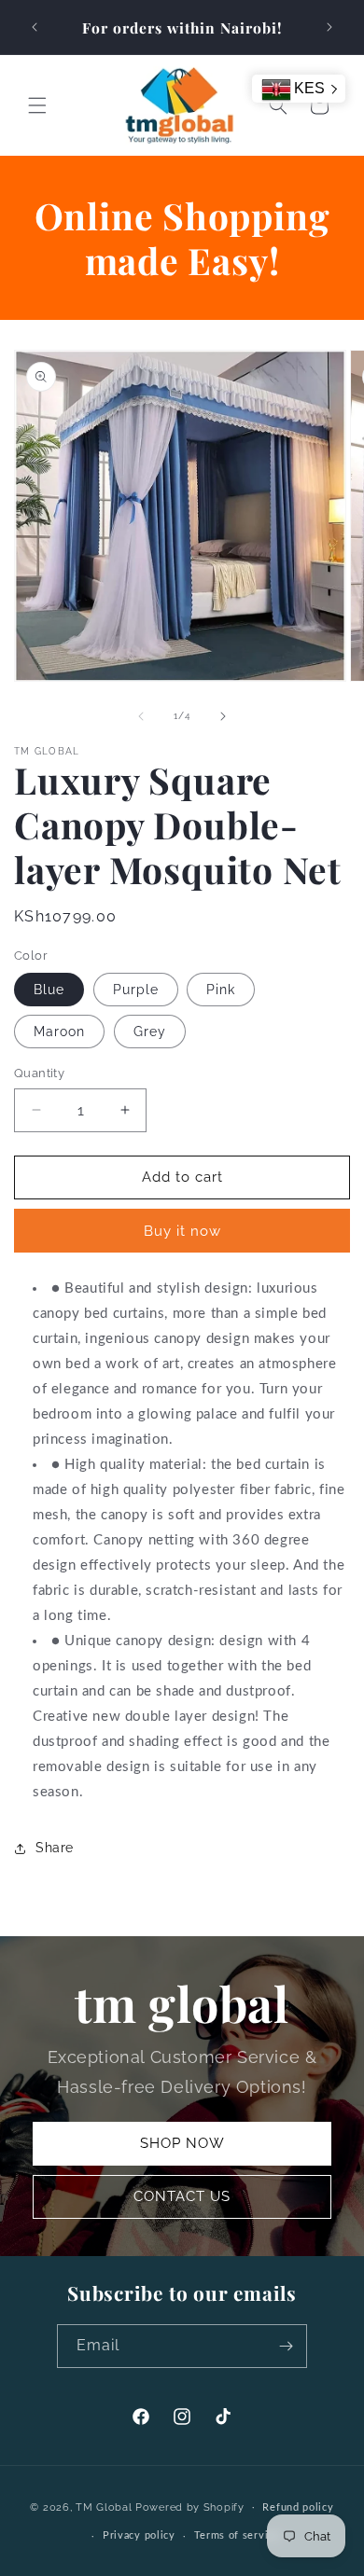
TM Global (104, 2507)
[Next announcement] (329, 27)
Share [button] (55, 1848)
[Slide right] (223, 716)
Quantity (39, 1073)
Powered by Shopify (190, 2507)
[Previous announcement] (35, 27)
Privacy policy (139, 2535)
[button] (37, 105)
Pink (221, 990)
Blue (49, 990)
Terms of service (237, 2535)
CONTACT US (182, 2196)
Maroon (59, 1032)
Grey (150, 1032)
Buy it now (182, 1231)
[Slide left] (141, 716)
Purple (136, 990)
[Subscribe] (286, 2346)
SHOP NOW (182, 2143)
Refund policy (298, 2507)
